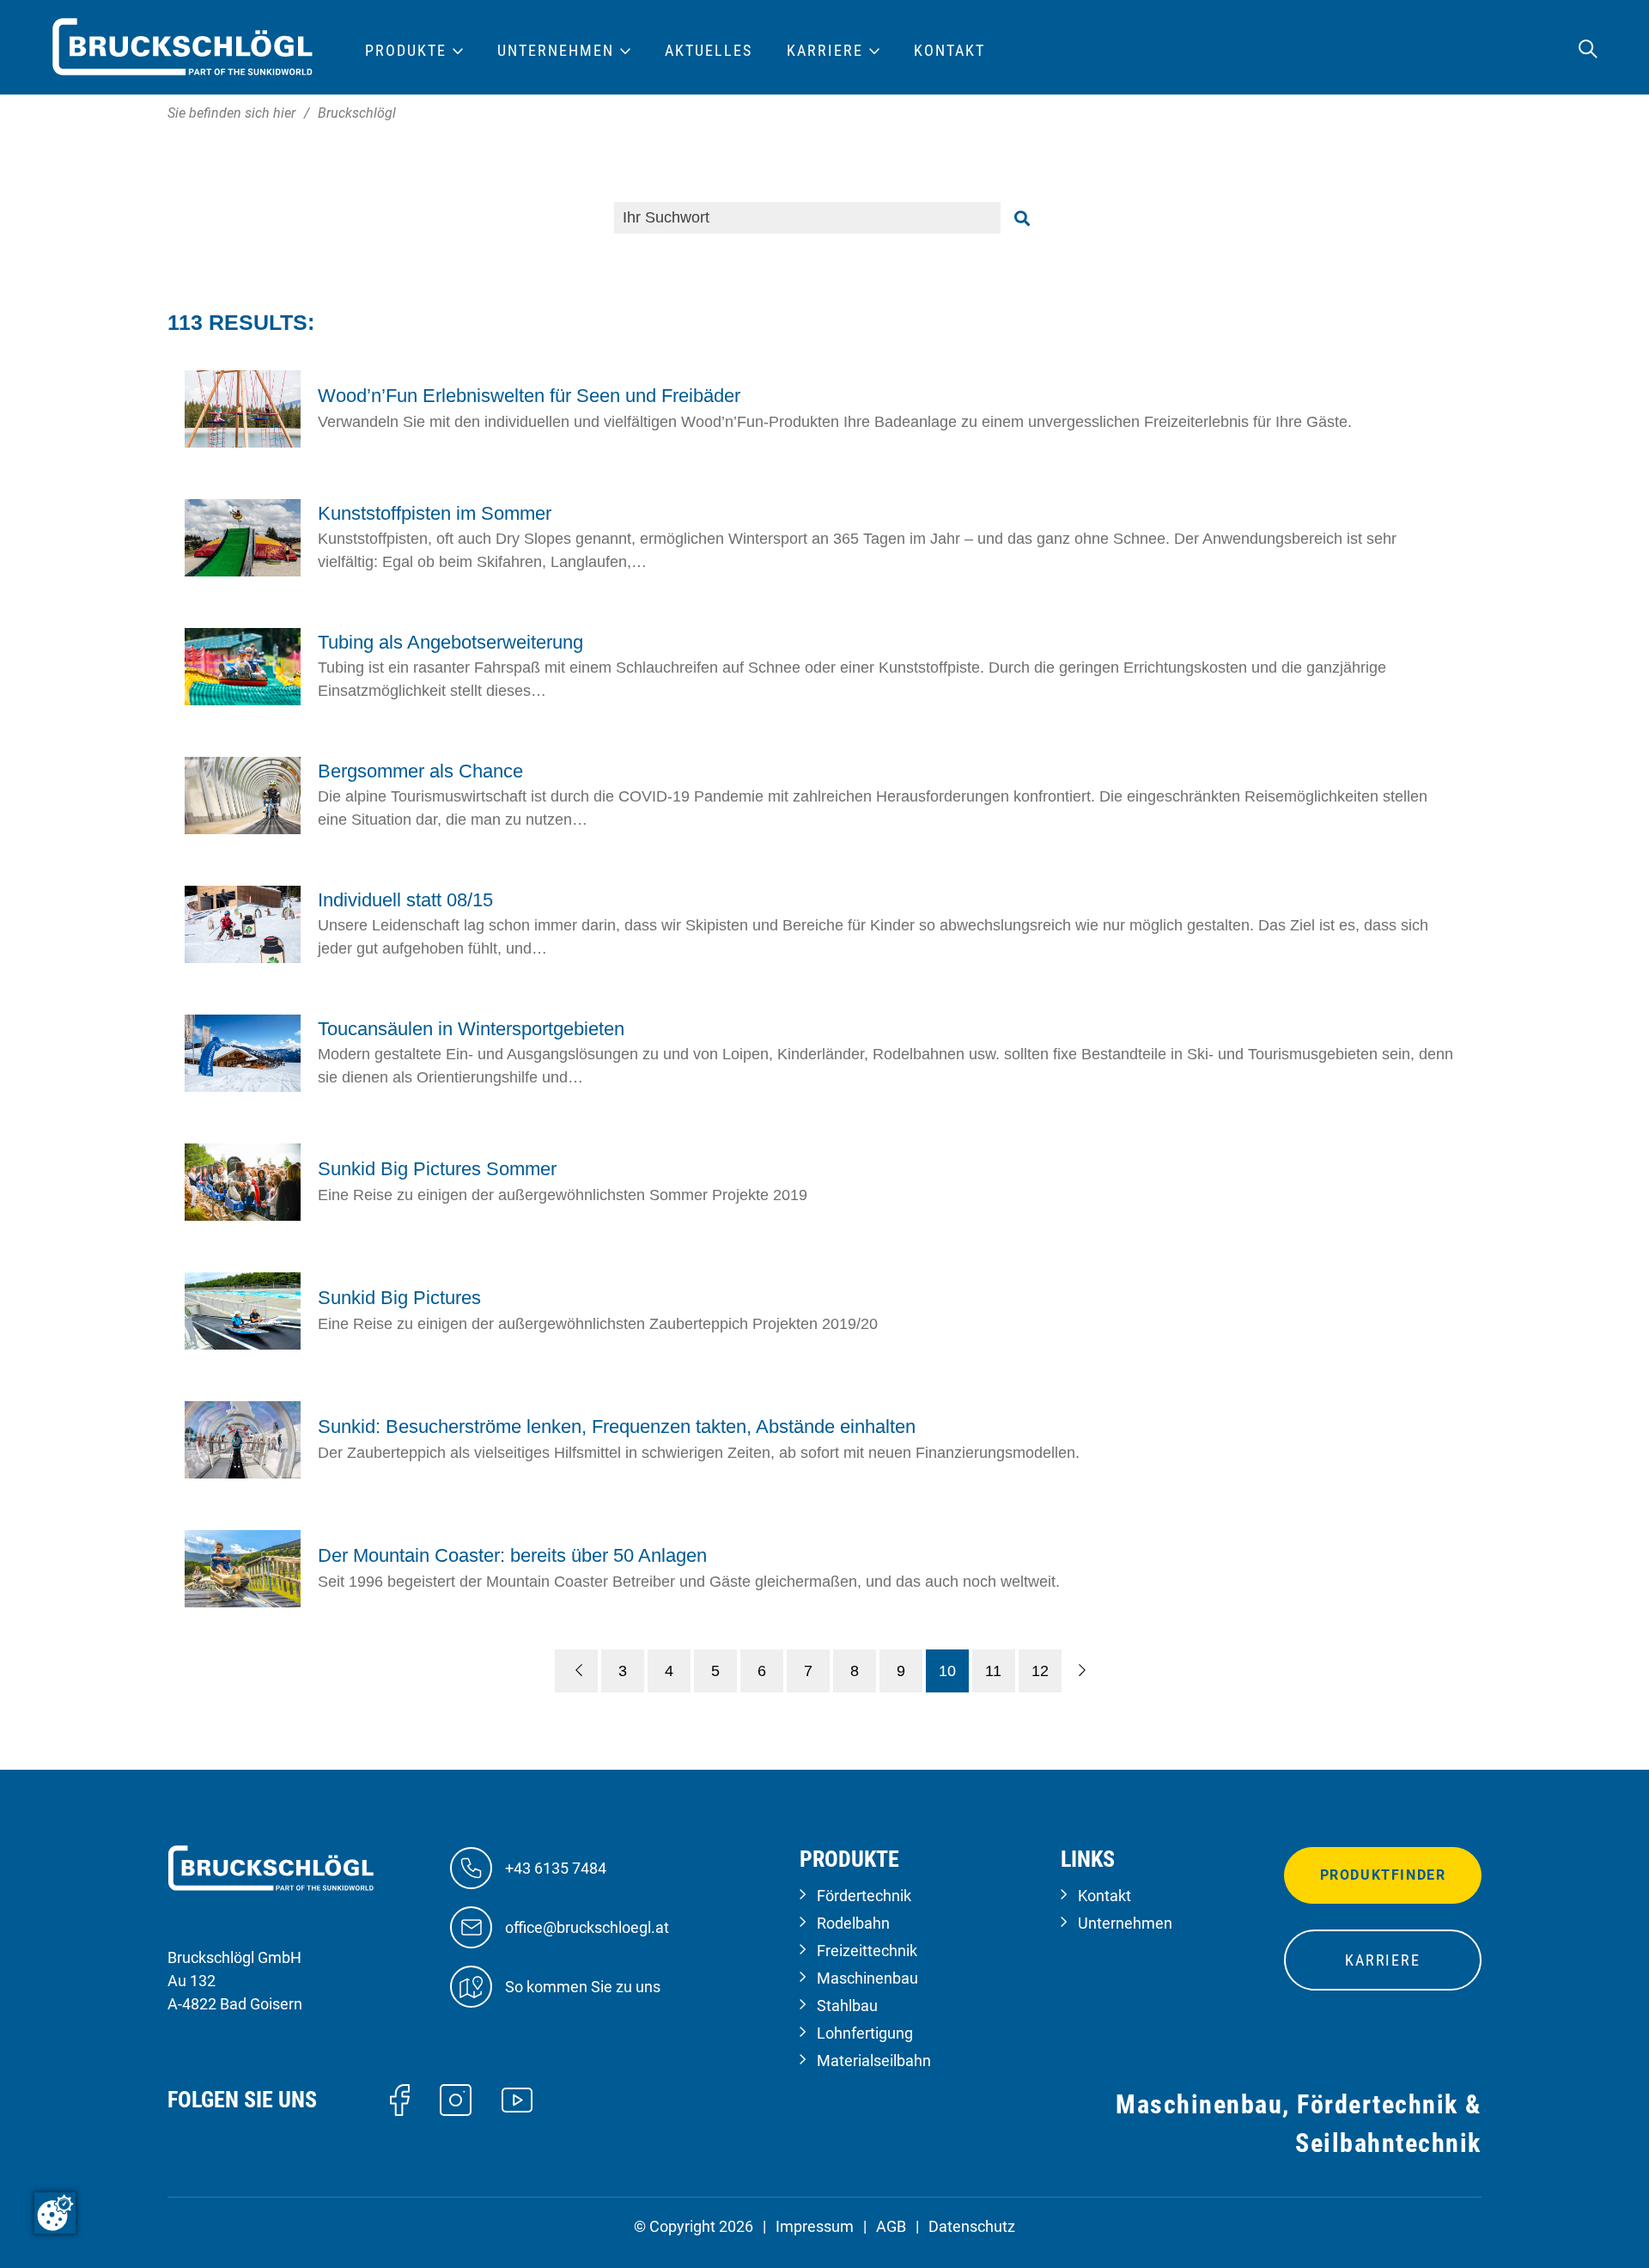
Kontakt (1104, 1896)
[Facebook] (400, 2098)
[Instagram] (456, 2098)
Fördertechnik (864, 1896)
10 (947, 1671)
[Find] (1022, 218)
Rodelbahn (853, 1923)
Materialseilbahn (874, 2061)
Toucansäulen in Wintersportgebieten (471, 1029)
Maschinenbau (867, 1978)
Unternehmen (1125, 1923)
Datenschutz (972, 2226)
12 (1040, 1671)
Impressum (815, 2226)
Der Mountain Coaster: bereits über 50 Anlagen (512, 1555)
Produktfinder (1383, 1875)
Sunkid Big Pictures (399, 1298)
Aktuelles (709, 51)
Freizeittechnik (867, 1951)
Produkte (406, 51)
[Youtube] (517, 2098)
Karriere (1382, 1960)
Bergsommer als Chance (420, 771)
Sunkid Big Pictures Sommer (437, 1169)
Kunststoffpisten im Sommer (435, 513)
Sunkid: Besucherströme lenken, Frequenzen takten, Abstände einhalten (617, 1427)
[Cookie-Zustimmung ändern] (55, 2213)
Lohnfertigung (865, 2033)
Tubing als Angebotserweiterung (450, 642)
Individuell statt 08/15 (405, 900)
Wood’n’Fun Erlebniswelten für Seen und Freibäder (529, 396)
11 (993, 1671)
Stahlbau (847, 2006)
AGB (891, 2226)
